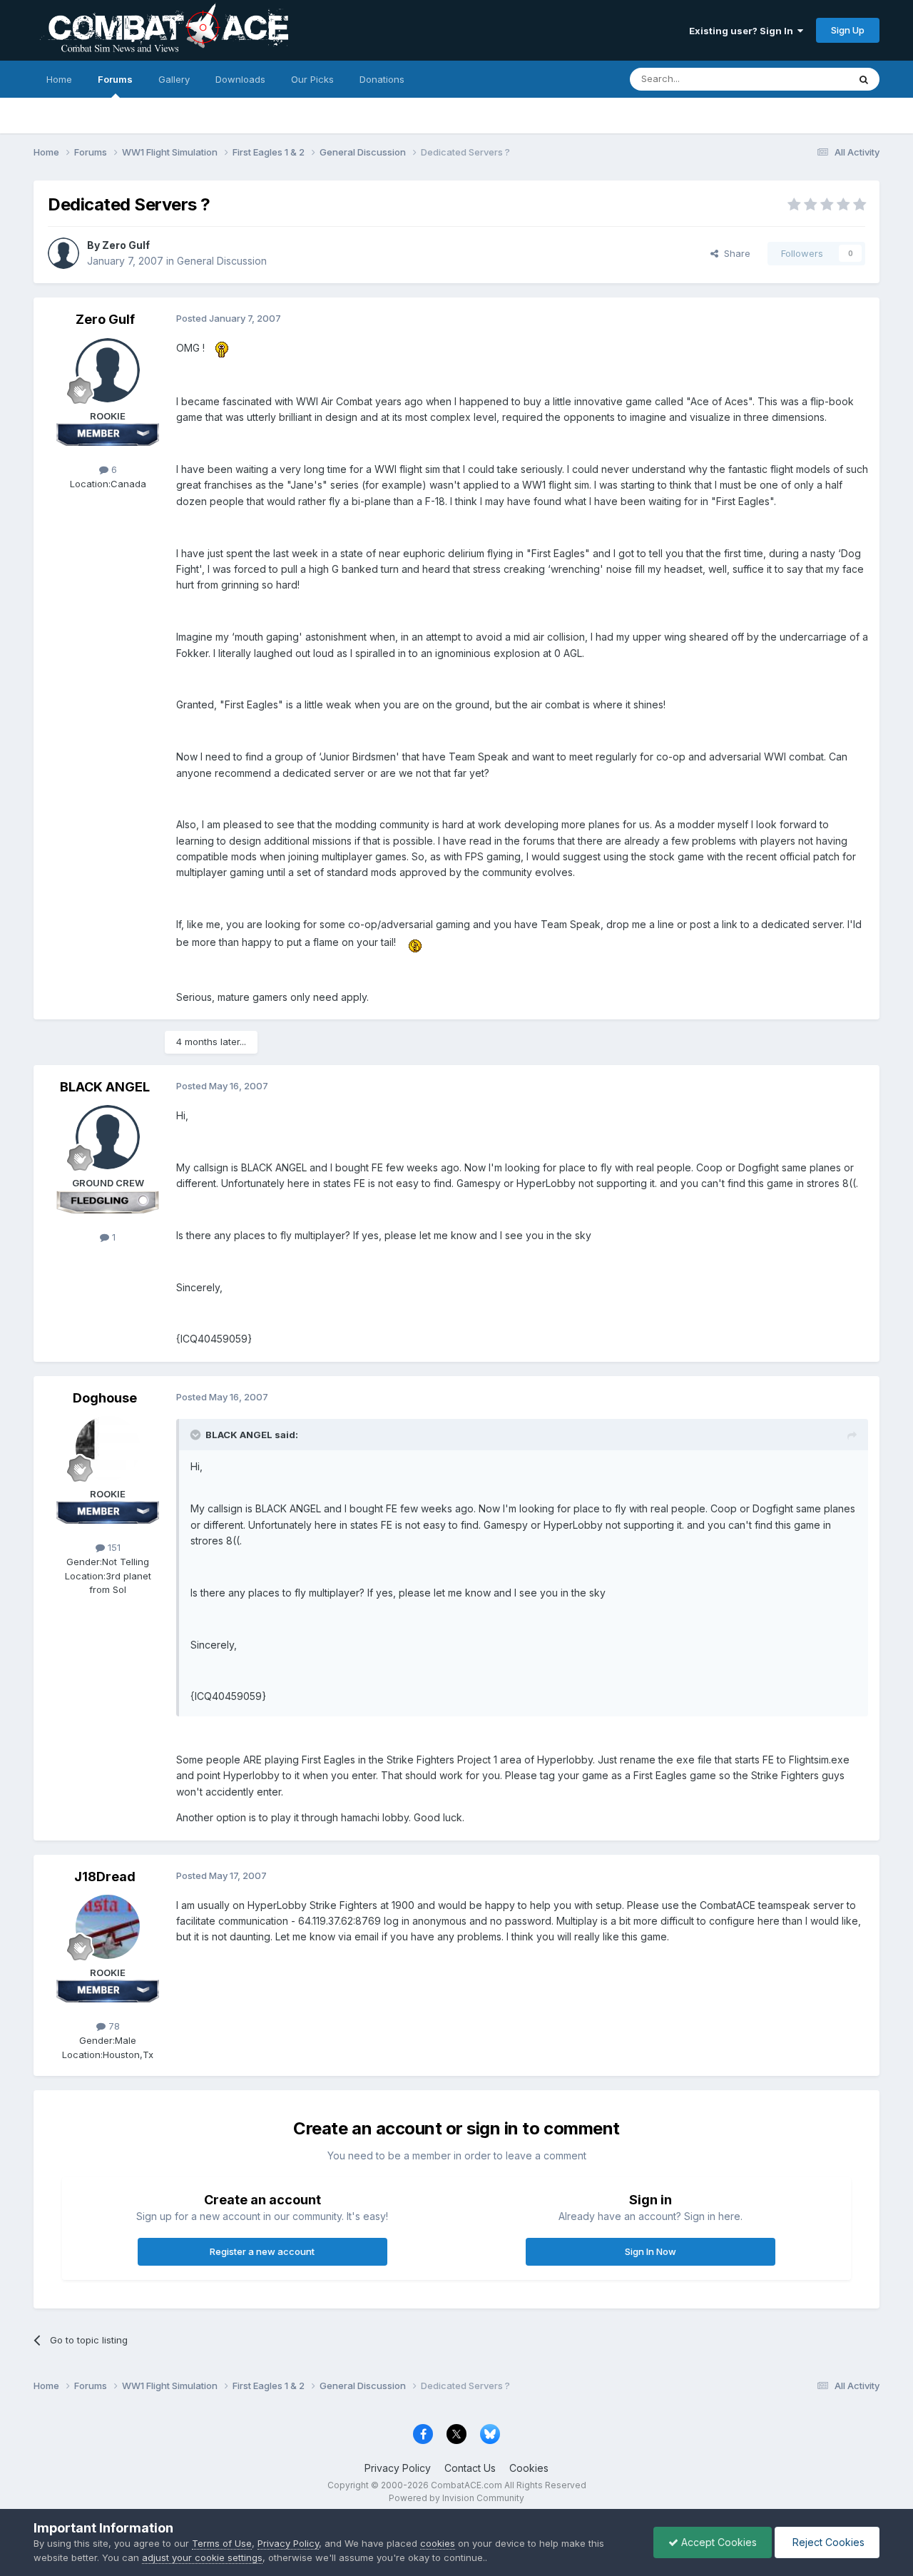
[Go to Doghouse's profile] (108, 1448)
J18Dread (105, 1877)
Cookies (529, 2468)
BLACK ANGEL (105, 1087)
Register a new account (262, 2251)
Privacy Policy (398, 2468)
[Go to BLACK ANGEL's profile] (108, 1137)
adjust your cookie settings (202, 2557)
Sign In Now (651, 2251)
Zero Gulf (126, 245)
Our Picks (312, 79)
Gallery (174, 79)
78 (113, 2026)
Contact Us (470, 2468)
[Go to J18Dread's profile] (108, 1927)
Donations (382, 79)
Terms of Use (222, 2543)
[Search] (864, 79)
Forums (115, 79)
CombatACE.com (466, 2485)
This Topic (806, 79)
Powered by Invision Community (456, 2498)
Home (59, 79)
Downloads (240, 79)
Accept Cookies (718, 2542)
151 (113, 1547)
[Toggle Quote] (197, 1435)
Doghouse (105, 1398)
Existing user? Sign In (743, 31)
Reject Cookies (827, 2542)
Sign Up (848, 30)
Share (734, 253)
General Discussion (222, 261)
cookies (438, 2543)
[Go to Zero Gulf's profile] (63, 253)
